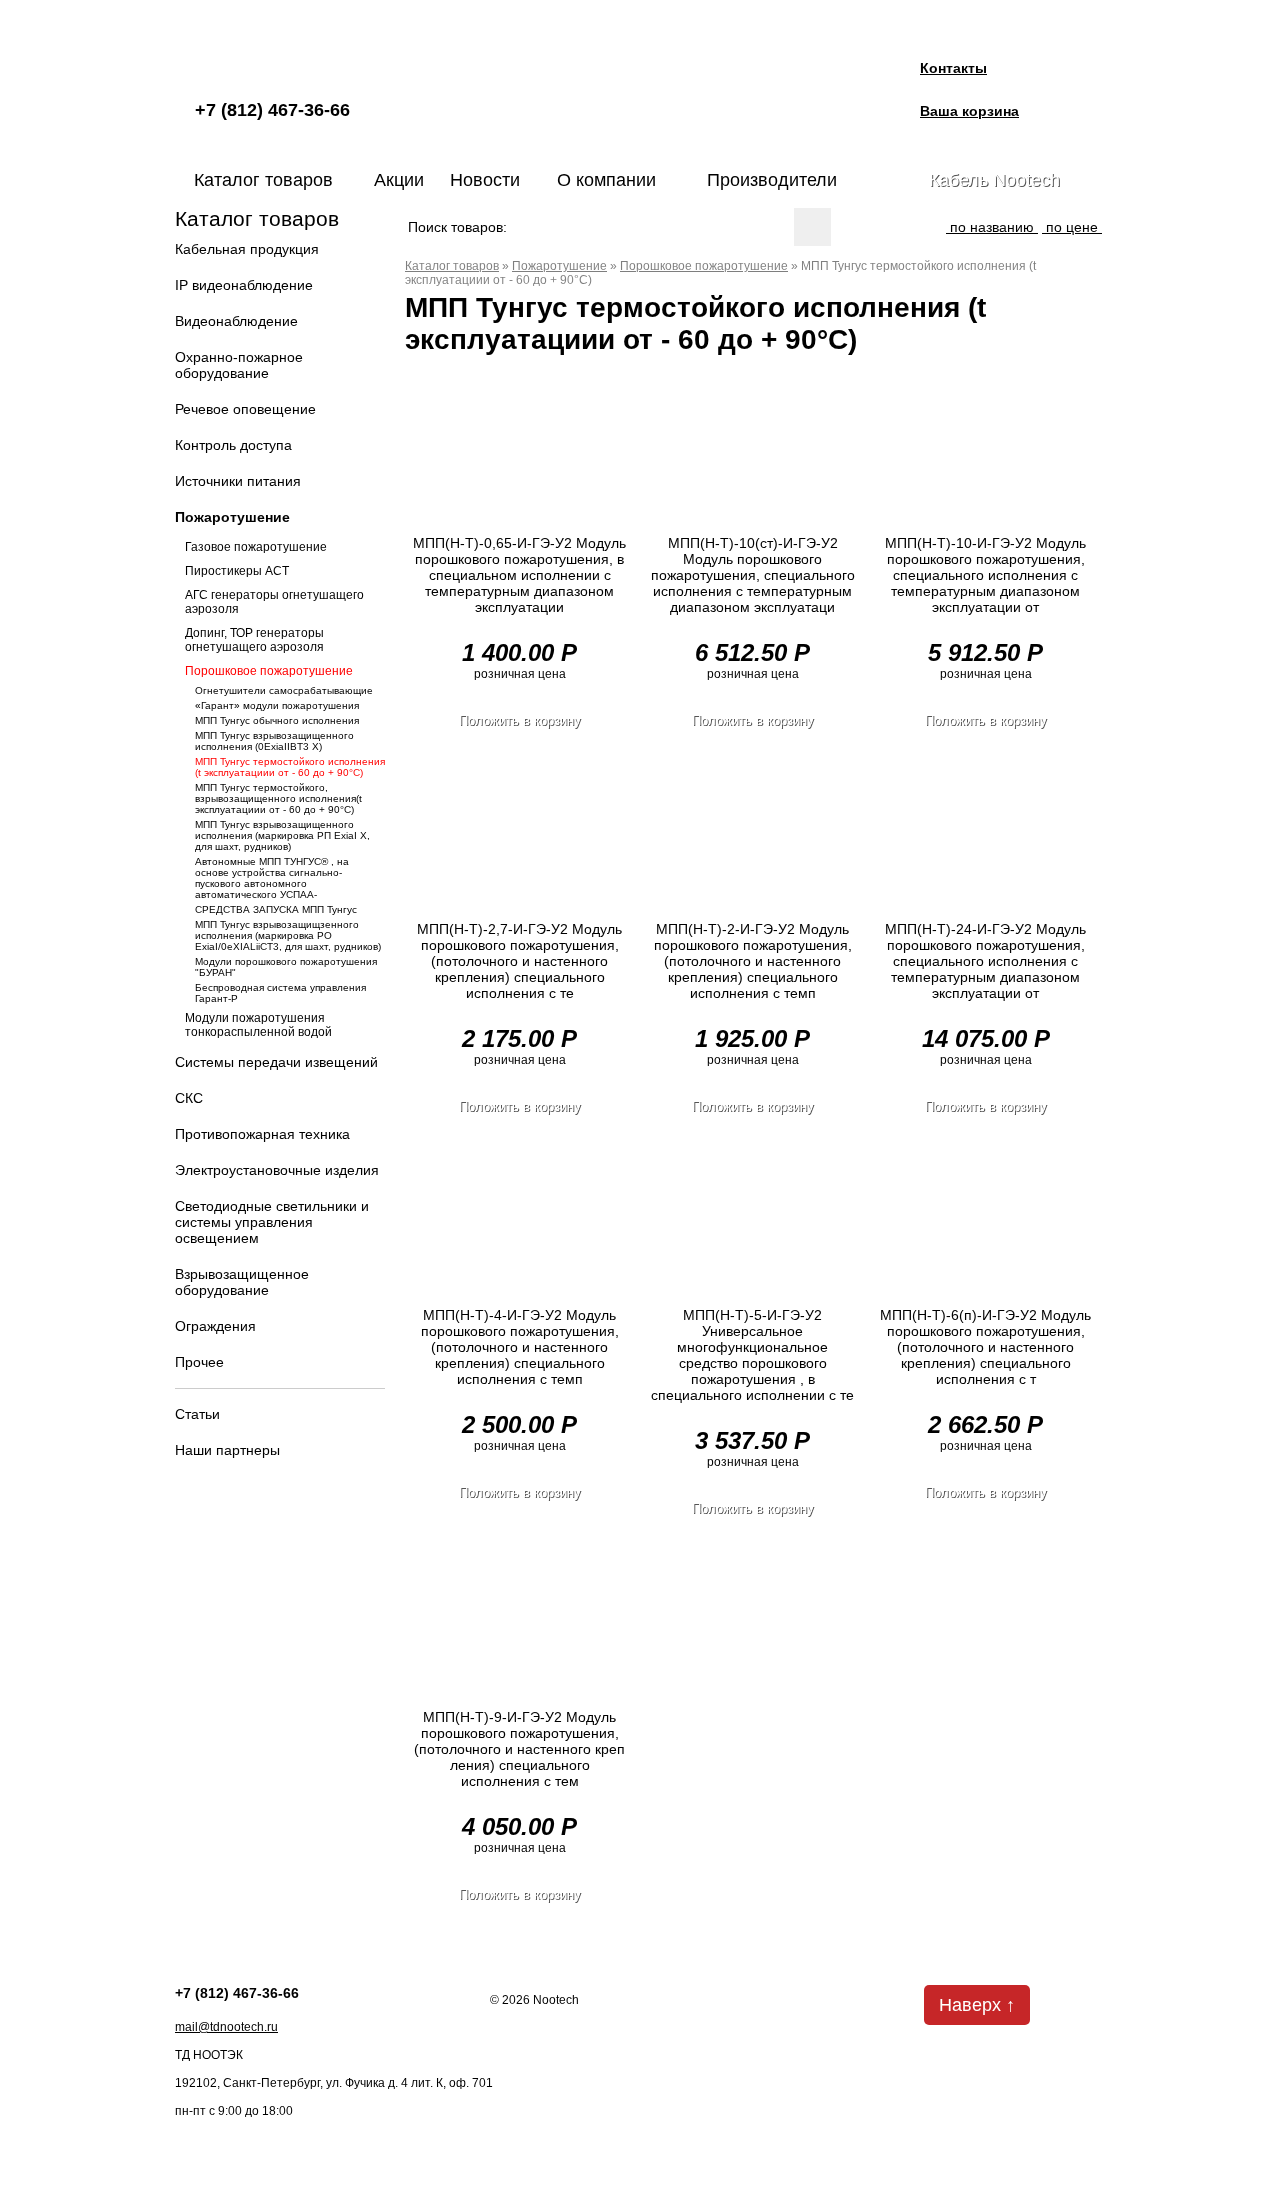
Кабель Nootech (994, 180)
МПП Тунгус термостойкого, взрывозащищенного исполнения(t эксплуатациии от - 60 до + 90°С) (278, 798)
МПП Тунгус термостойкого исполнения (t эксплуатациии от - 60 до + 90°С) (290, 767)
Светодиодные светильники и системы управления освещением (272, 1222)
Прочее (199, 1362)
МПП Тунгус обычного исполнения (277, 720)
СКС (189, 1098)
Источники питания (238, 481)
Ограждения (215, 1326)
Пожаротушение (232, 517)
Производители (772, 180)
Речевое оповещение (245, 409)
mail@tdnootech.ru (226, 2027)
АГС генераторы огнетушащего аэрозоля (274, 602)
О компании (606, 180)
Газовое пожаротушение (256, 547)
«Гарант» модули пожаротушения (277, 705)
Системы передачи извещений (276, 1062)
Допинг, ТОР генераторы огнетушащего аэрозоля (254, 640)
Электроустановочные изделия (277, 1170)
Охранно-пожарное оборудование (239, 365)
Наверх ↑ (977, 2005)
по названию (992, 227)
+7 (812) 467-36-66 (272, 110)
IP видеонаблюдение (244, 285)
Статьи (197, 1414)
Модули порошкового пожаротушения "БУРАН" (286, 967)
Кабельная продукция (247, 249)
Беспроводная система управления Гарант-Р (280, 993)
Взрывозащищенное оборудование (242, 1282)
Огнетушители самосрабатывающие (284, 690)
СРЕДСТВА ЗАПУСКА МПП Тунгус (276, 909)
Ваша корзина (969, 111)
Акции (399, 180)
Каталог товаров (263, 180)
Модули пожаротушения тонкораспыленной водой (258, 1025)
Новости (485, 180)
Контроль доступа (233, 445)
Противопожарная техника (262, 1134)
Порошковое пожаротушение (269, 671)
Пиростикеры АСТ (237, 571)
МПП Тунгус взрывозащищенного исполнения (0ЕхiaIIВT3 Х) (274, 741)
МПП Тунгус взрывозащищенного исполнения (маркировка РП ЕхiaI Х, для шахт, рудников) (282, 835)
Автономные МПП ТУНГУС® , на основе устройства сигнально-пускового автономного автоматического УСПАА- (272, 878)
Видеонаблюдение (236, 321)
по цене (1072, 227)
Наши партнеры (227, 1450)
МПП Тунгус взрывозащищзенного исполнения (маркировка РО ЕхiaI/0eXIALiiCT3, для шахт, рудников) (288, 935)
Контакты (953, 68)
